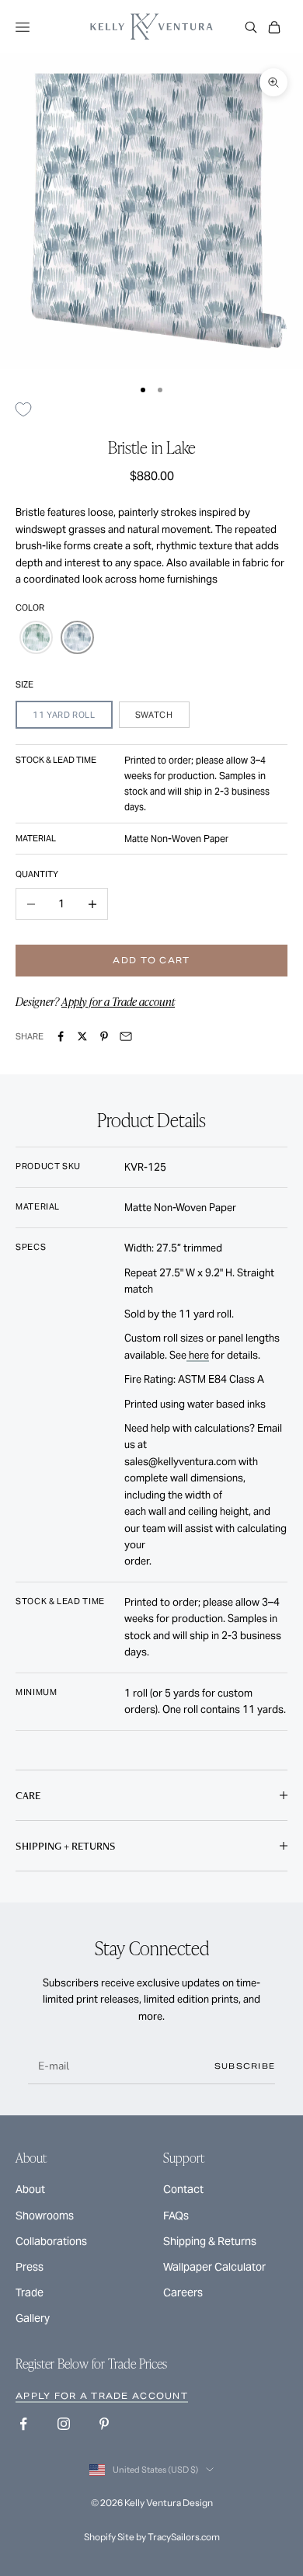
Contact (183, 2189)
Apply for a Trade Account (102, 2396)
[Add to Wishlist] (29, 410)
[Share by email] (126, 1036)
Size (24, 684)
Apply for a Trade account (118, 1001)
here (198, 1355)
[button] (36, 637)
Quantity (37, 874)
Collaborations (51, 2241)
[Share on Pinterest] (104, 1036)
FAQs (176, 2216)
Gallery (33, 2318)
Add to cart (151, 960)
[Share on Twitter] (82, 1036)
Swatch (154, 715)
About (30, 2189)
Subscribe (245, 2066)
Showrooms (45, 2216)
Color (30, 607)
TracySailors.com (184, 2537)
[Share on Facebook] (61, 1036)
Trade (30, 2292)
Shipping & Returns (210, 2241)
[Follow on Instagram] (64, 2424)
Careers (183, 2292)
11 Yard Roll (64, 715)
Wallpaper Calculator (214, 2267)
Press (30, 2267)
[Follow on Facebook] (23, 2424)
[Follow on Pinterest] (104, 2424)
